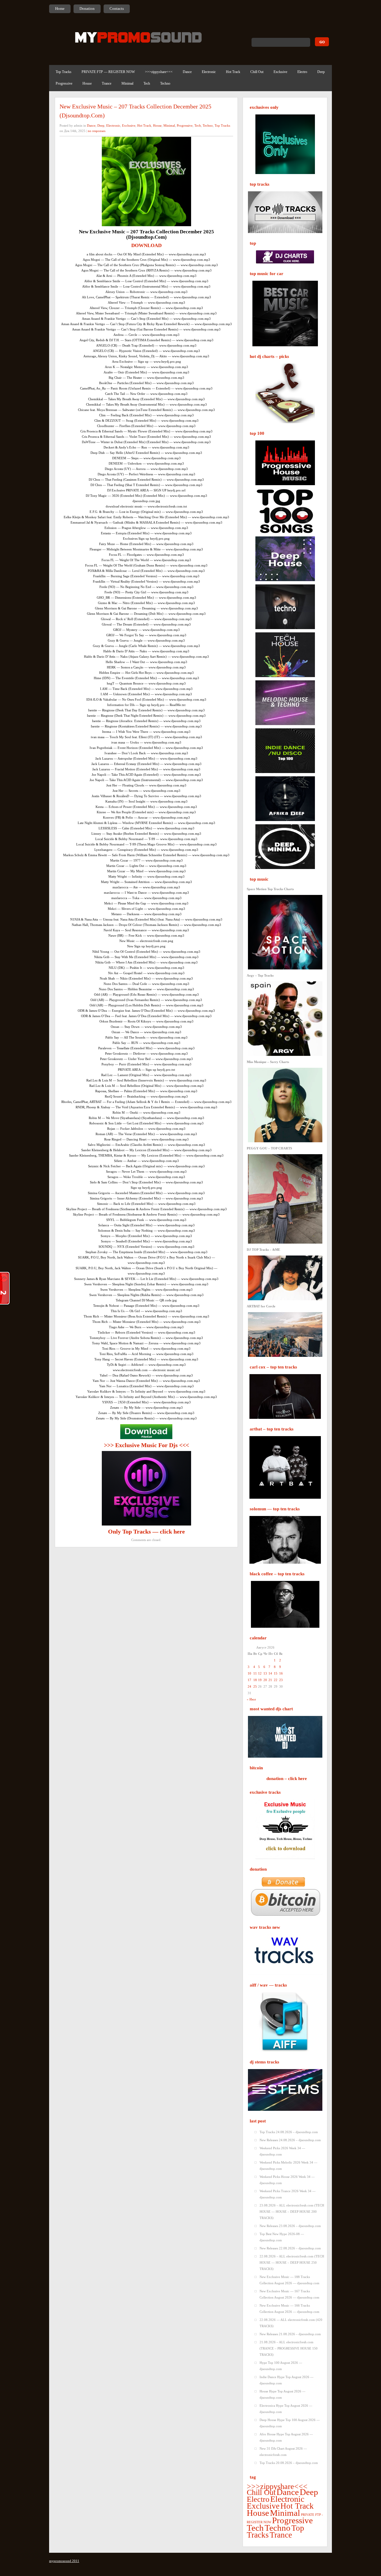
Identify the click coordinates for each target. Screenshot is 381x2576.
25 (255, 1686)
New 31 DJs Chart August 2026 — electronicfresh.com (283, 2452)
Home (60, 8)
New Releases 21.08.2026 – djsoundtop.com (290, 2334)
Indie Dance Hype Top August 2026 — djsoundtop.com (286, 2380)
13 (265, 1673)
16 (281, 1673)
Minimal (127, 83)
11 (255, 1673)
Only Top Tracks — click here (146, 1531)
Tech (147, 83)
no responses (97, 131)
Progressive (64, 83)
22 (276, 1680)
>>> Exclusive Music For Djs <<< (146, 1445)
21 (270, 1680)
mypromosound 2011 (64, 2561)
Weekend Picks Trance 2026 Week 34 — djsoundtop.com (288, 2194)
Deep (321, 72)
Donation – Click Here (287, 1779)
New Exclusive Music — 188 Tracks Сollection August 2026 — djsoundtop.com (289, 2280)
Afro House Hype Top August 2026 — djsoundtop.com (286, 2437)
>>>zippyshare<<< (159, 72)
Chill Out (257, 72)
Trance (107, 83)
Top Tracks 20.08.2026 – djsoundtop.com (289, 2463)
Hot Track (233, 72)
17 (249, 1680)
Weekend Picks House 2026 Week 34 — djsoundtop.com (287, 2180)
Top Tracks (64, 72)
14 (270, 1673)
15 (276, 1673)
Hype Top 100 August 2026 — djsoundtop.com (281, 2366)
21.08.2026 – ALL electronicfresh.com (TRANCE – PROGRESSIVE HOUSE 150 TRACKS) (289, 2348)
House (87, 83)
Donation (87, 8)
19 (260, 1680)
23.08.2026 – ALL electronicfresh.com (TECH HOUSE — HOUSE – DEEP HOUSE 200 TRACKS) (292, 2212)
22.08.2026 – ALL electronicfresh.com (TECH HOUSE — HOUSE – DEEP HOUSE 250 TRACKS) (292, 2262)
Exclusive (280, 72)
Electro (302, 72)
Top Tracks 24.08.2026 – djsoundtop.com (289, 2132)
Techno (165, 83)
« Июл (251, 1699)
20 (265, 1680)
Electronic (209, 72)
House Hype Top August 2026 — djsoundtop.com (282, 2394)
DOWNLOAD (146, 245)
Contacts (117, 8)
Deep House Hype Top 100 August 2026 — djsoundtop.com (290, 2423)
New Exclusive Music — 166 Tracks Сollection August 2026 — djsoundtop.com (289, 2309)
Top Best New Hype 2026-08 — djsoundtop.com (282, 2237)
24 (249, 1686)
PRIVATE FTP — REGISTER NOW (108, 72)
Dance (187, 72)
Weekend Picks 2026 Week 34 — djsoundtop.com (282, 2151)
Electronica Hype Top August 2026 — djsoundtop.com (286, 2409)
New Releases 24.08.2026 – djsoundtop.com (290, 2140)
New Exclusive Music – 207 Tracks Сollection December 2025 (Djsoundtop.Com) (135, 111)
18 (255, 1680)
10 (249, 1673)
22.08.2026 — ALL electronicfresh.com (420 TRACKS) (291, 2323)
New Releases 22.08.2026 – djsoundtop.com (290, 2248)
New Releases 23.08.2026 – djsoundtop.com (290, 2226)
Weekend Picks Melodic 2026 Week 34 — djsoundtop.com (288, 2165)
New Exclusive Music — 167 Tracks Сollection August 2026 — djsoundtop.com (289, 2294)
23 (281, 1680)
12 (260, 1673)
